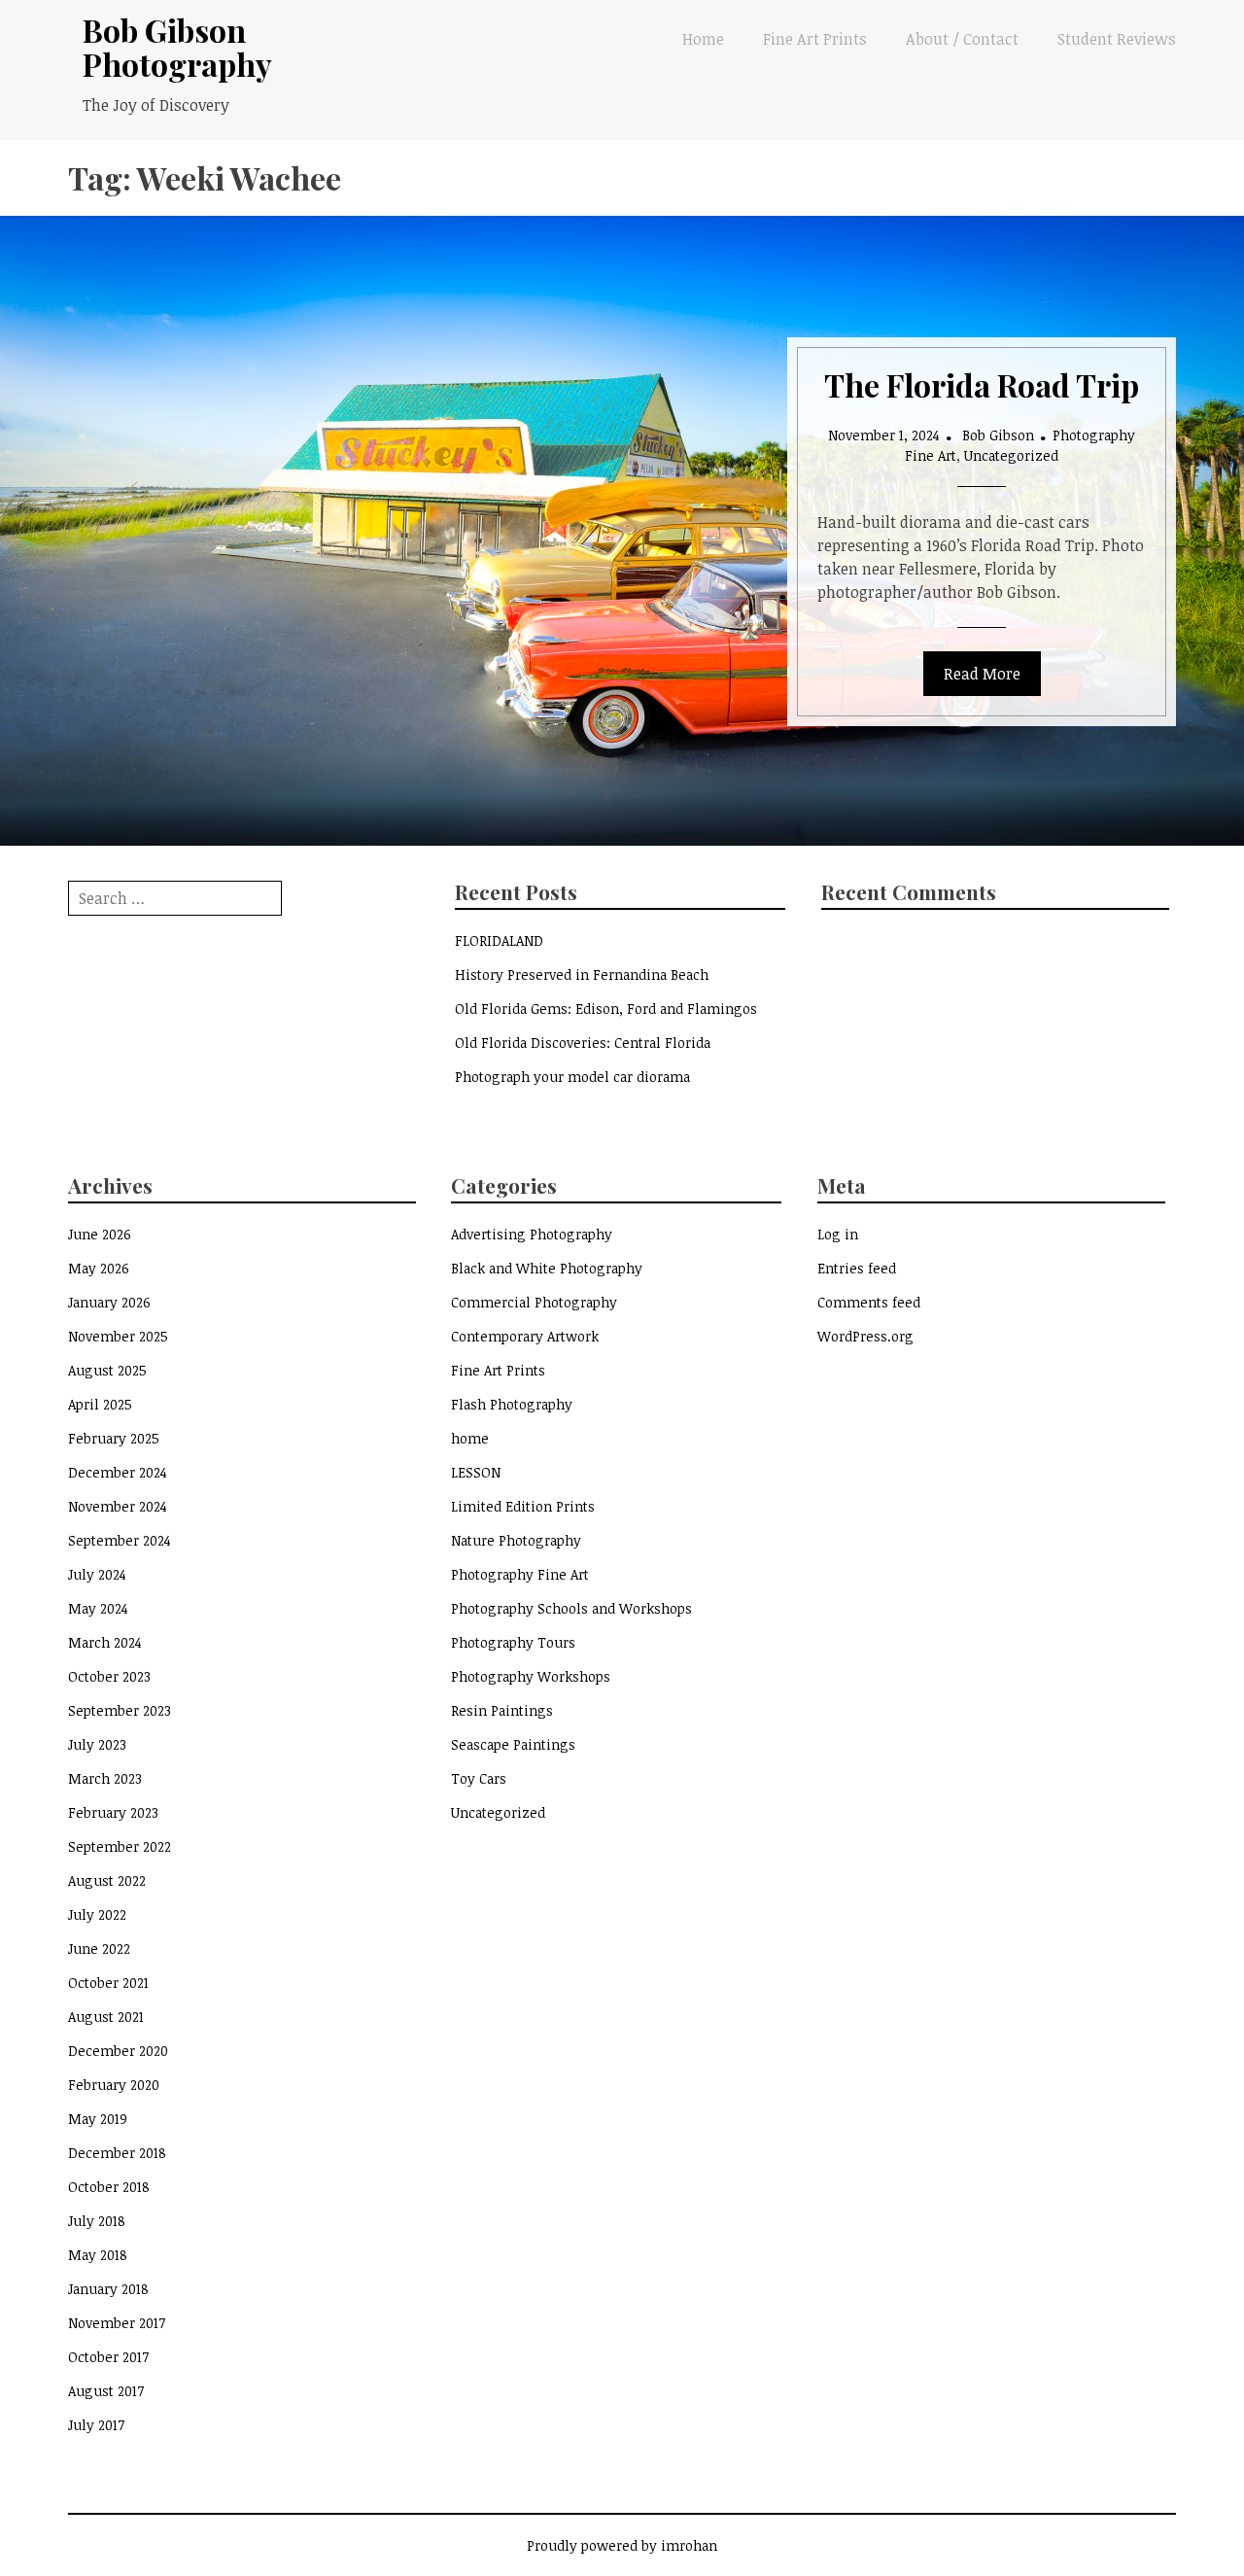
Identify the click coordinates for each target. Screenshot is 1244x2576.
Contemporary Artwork (525, 1336)
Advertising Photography (532, 1234)
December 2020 (118, 2051)
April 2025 (100, 1404)
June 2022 (99, 1949)
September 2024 (120, 1540)
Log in (838, 1234)
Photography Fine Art (520, 1574)
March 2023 (105, 1778)
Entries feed (857, 1268)
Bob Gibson (998, 435)
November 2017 (117, 2323)
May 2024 (98, 1608)
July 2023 (97, 1744)
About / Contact (962, 39)
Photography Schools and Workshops (571, 1608)
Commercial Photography (534, 1302)
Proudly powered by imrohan (622, 2545)
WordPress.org (865, 1336)
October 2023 (109, 1676)
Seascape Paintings (513, 1744)
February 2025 (114, 1438)
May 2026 (99, 1268)
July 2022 (97, 1915)
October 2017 (108, 2357)
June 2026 (100, 1234)
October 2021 (108, 1983)
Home (703, 39)
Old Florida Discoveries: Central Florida (583, 1043)
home (470, 1438)
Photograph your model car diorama (572, 1077)
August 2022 (107, 1880)
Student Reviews (1117, 39)
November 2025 (118, 1336)
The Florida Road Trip (982, 384)
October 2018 (109, 2187)
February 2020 (114, 2085)
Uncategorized (1011, 455)
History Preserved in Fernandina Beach (582, 975)
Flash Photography (512, 1404)
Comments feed (869, 1302)
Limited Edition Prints (523, 1506)
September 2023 (120, 1710)
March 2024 (105, 1642)
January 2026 (109, 1302)
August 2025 (107, 1370)
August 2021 (106, 2017)
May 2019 (98, 2119)
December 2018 (117, 2153)
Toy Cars (479, 1778)
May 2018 (98, 2255)
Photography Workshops (531, 1676)
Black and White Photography (547, 1268)
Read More (982, 674)
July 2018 (97, 2221)
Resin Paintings (502, 1710)
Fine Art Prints (815, 39)
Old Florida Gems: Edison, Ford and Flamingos (606, 1009)
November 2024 (118, 1506)
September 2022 (120, 1846)
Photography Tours (513, 1642)
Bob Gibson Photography (177, 47)
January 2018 (108, 2289)
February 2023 (113, 1812)
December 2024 (118, 1472)
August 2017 (106, 2391)
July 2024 (97, 1574)
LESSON (476, 1472)
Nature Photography (516, 1540)
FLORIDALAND (499, 940)
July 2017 (96, 2425)
